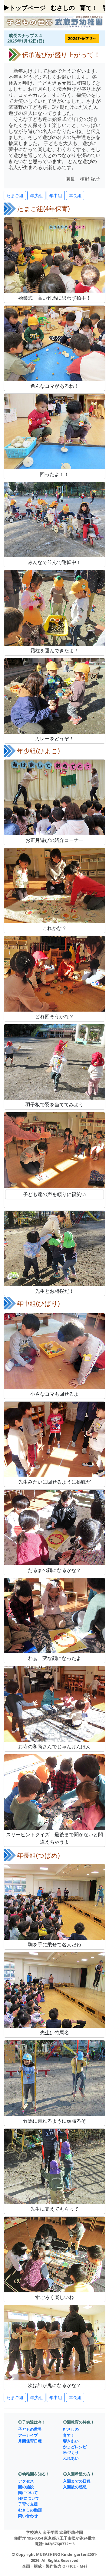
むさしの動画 (30, 2510)
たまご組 (15, 195)
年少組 (36, 195)
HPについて (29, 2498)
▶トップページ (25, 8)
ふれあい (71, 2458)
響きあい (71, 2441)
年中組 (56, 195)
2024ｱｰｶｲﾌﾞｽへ (82, 38)
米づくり (71, 2452)
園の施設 (26, 2487)
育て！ (89, 8)
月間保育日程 (30, 2441)
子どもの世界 (30, 2429)
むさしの (63, 8)
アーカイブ (28, 2435)
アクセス (26, 2481)
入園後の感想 (75, 2487)
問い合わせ (28, 2516)
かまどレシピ (75, 2447)
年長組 (75, 195)
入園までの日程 (77, 2481)
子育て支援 (28, 2504)
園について (28, 2493)
